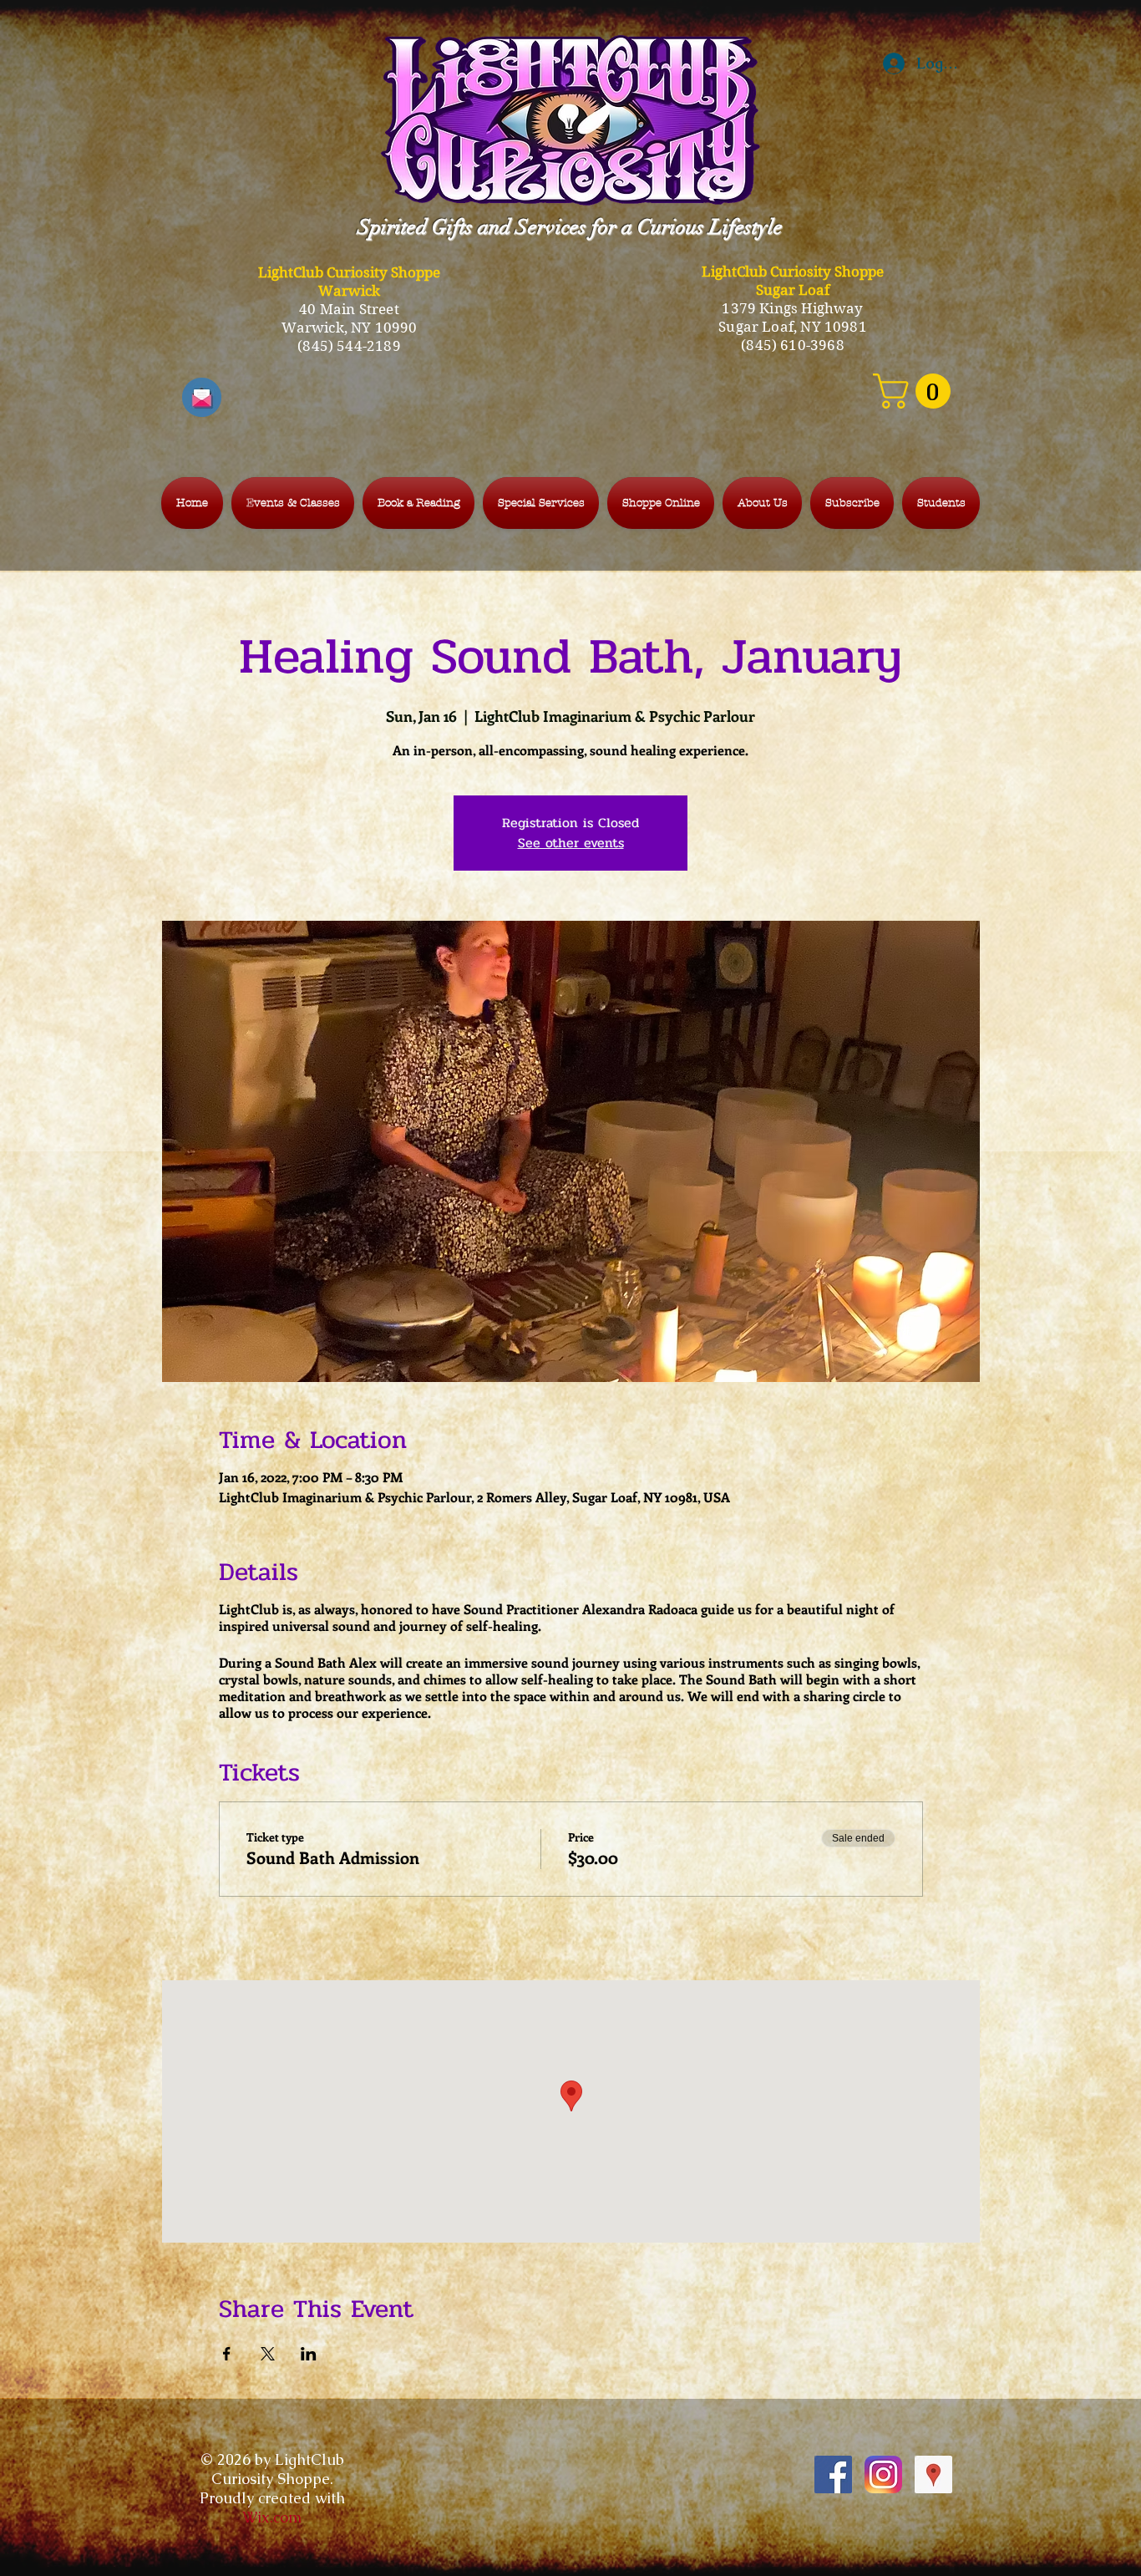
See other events (571, 843)
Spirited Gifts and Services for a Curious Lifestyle (570, 227)
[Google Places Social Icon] (933, 2474)
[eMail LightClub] (202, 397)
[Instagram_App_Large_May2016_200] (883, 2474)
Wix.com (272, 2517)
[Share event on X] (268, 2354)
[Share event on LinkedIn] (309, 2354)
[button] (916, 391)
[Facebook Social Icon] (833, 2474)
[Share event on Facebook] (227, 2354)
